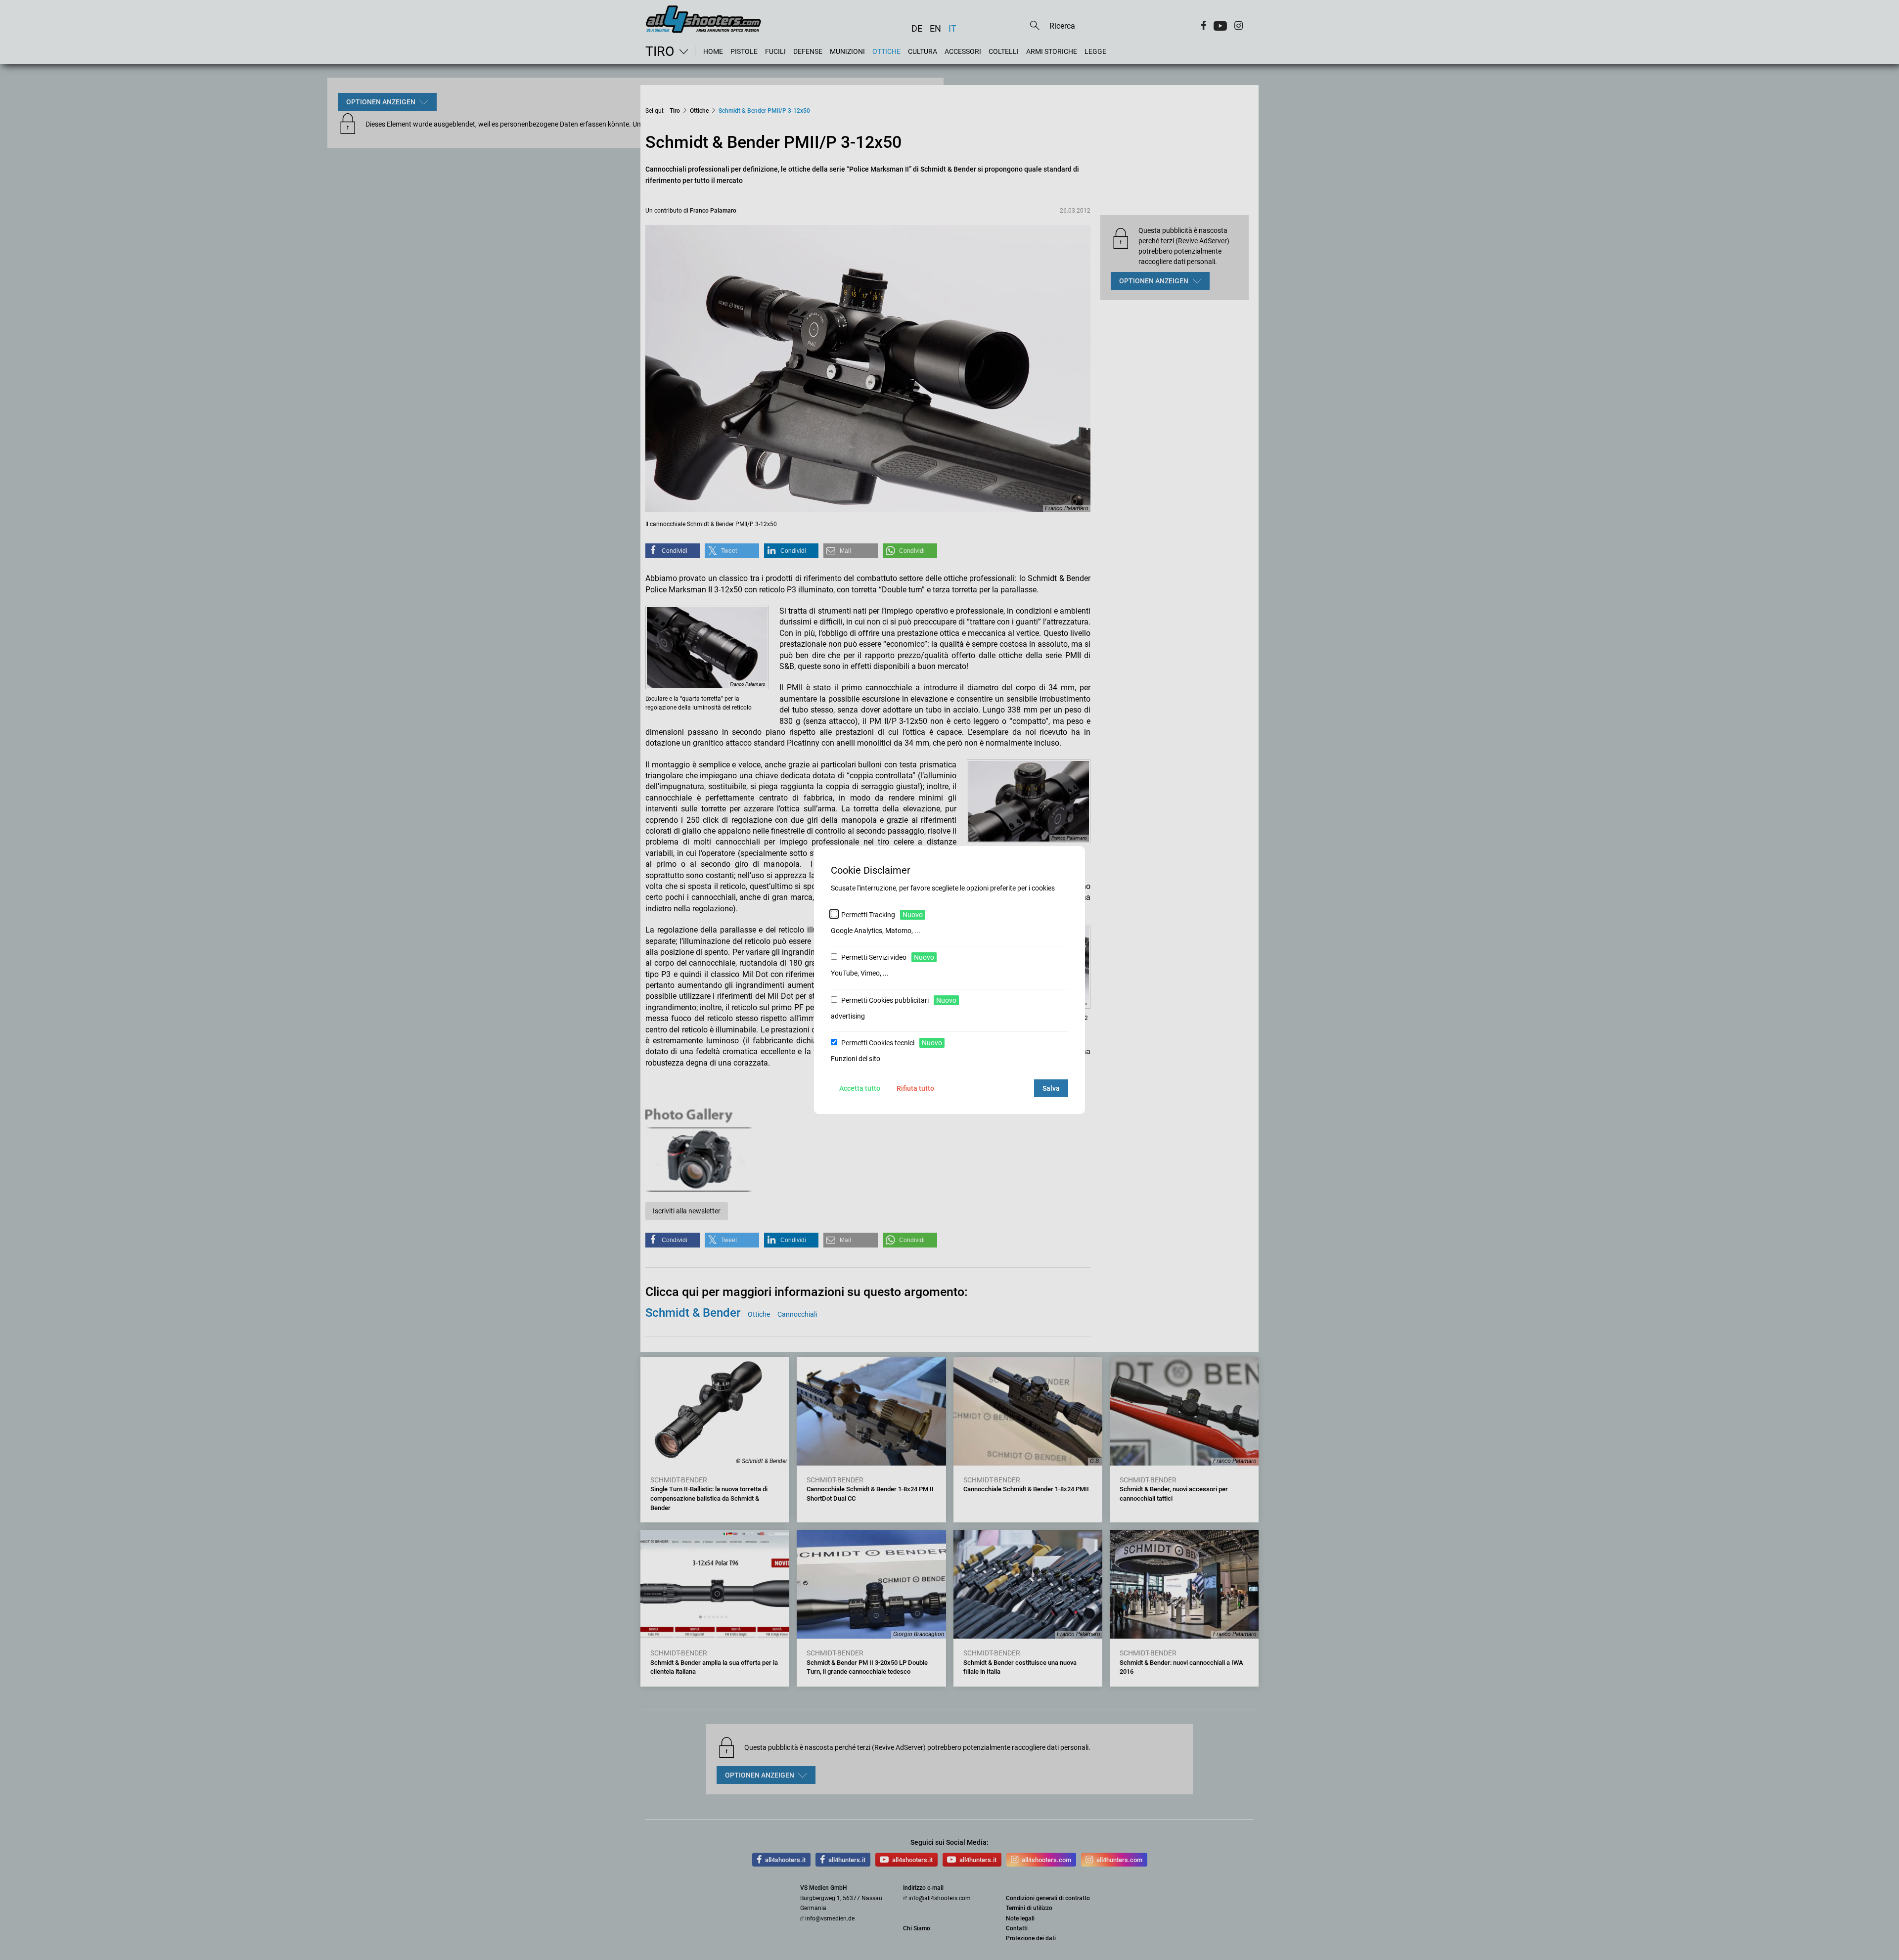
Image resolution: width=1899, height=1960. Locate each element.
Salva (1051, 1088)
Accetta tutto (860, 1088)
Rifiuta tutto (915, 1088)
